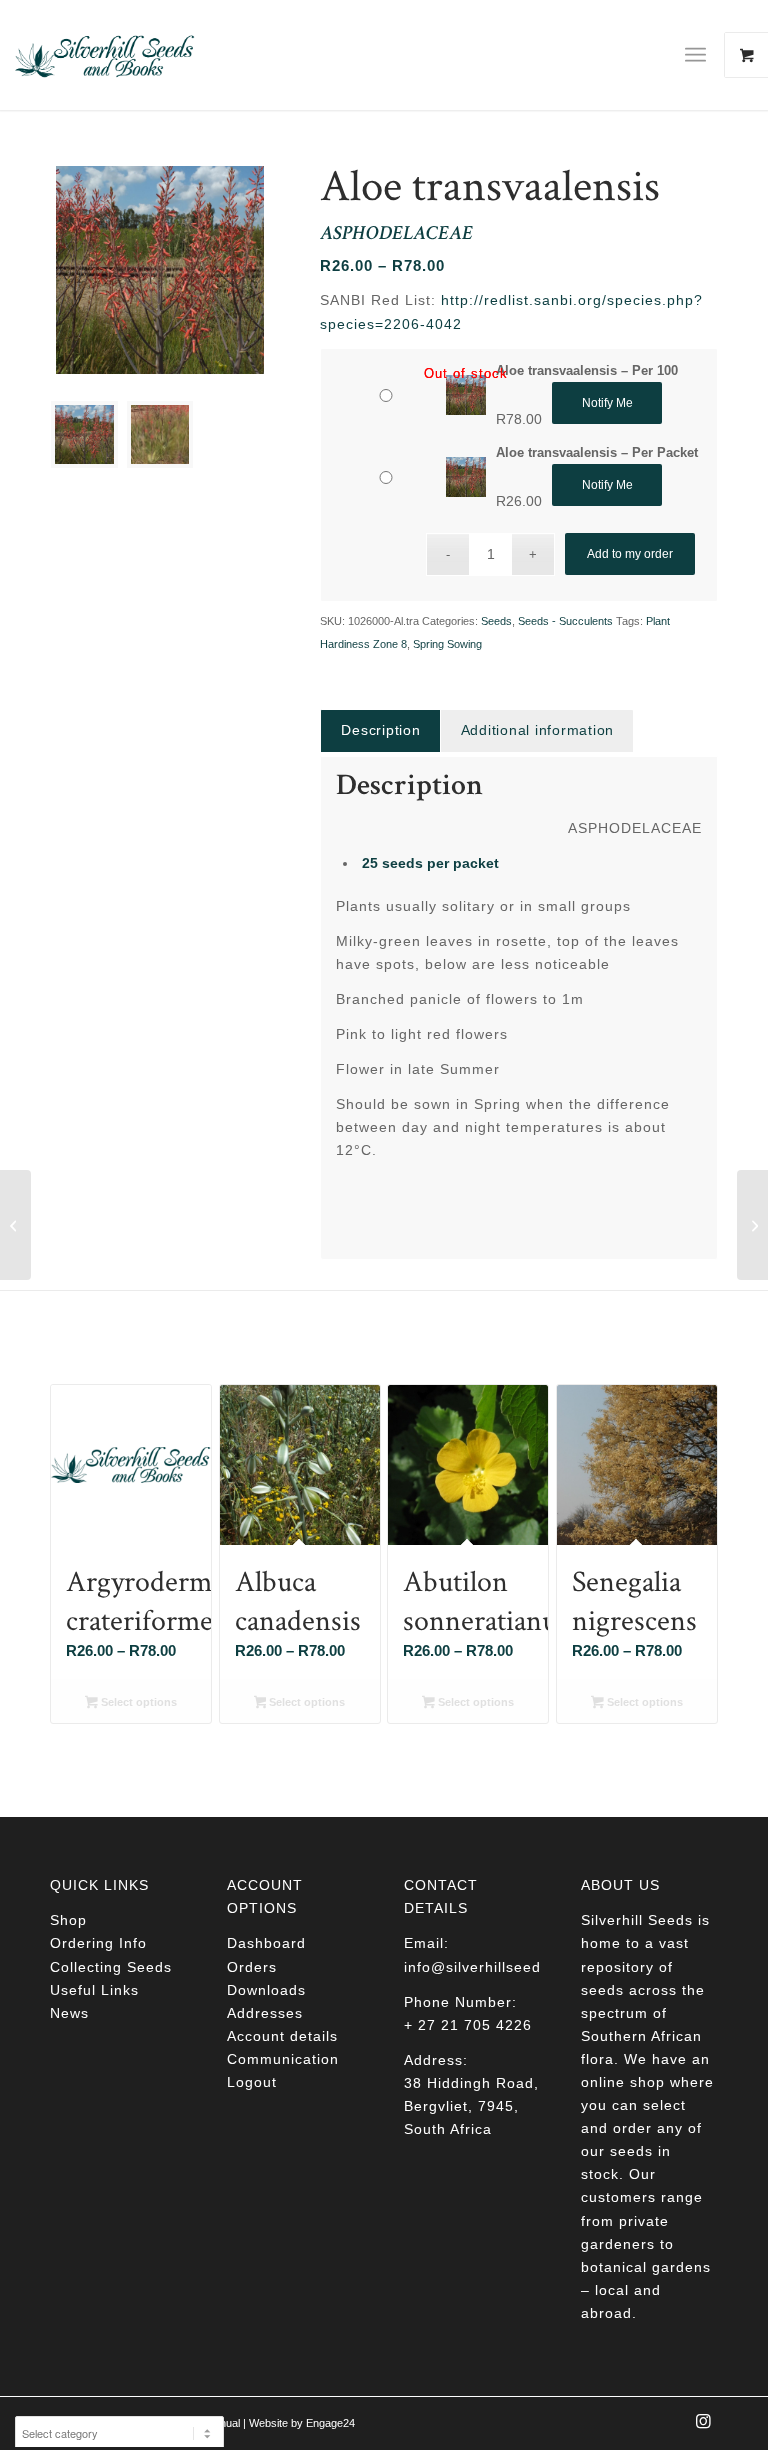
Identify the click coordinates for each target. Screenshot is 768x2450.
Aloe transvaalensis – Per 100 (587, 370)
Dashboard (266, 1943)
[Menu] (695, 55)
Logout (252, 2082)
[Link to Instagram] (703, 2427)
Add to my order (630, 554)
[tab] (380, 730)
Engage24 (330, 2423)
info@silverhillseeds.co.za (498, 1967)
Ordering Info (98, 1943)
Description (380, 730)
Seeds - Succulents (565, 621)
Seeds (496, 621)
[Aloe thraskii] (15, 1225)
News (69, 2013)
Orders (252, 1967)
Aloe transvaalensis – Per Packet (597, 452)
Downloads (266, 1990)
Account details (282, 2036)
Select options (137, 1702)
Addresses (265, 2013)
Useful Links (94, 1990)
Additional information (538, 730)
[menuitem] (703, 55)
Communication (283, 2059)
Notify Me (607, 403)
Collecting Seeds (111, 1967)
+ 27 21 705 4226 (468, 2025)
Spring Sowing (447, 644)
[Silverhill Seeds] (105, 55)
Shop (68, 1920)
